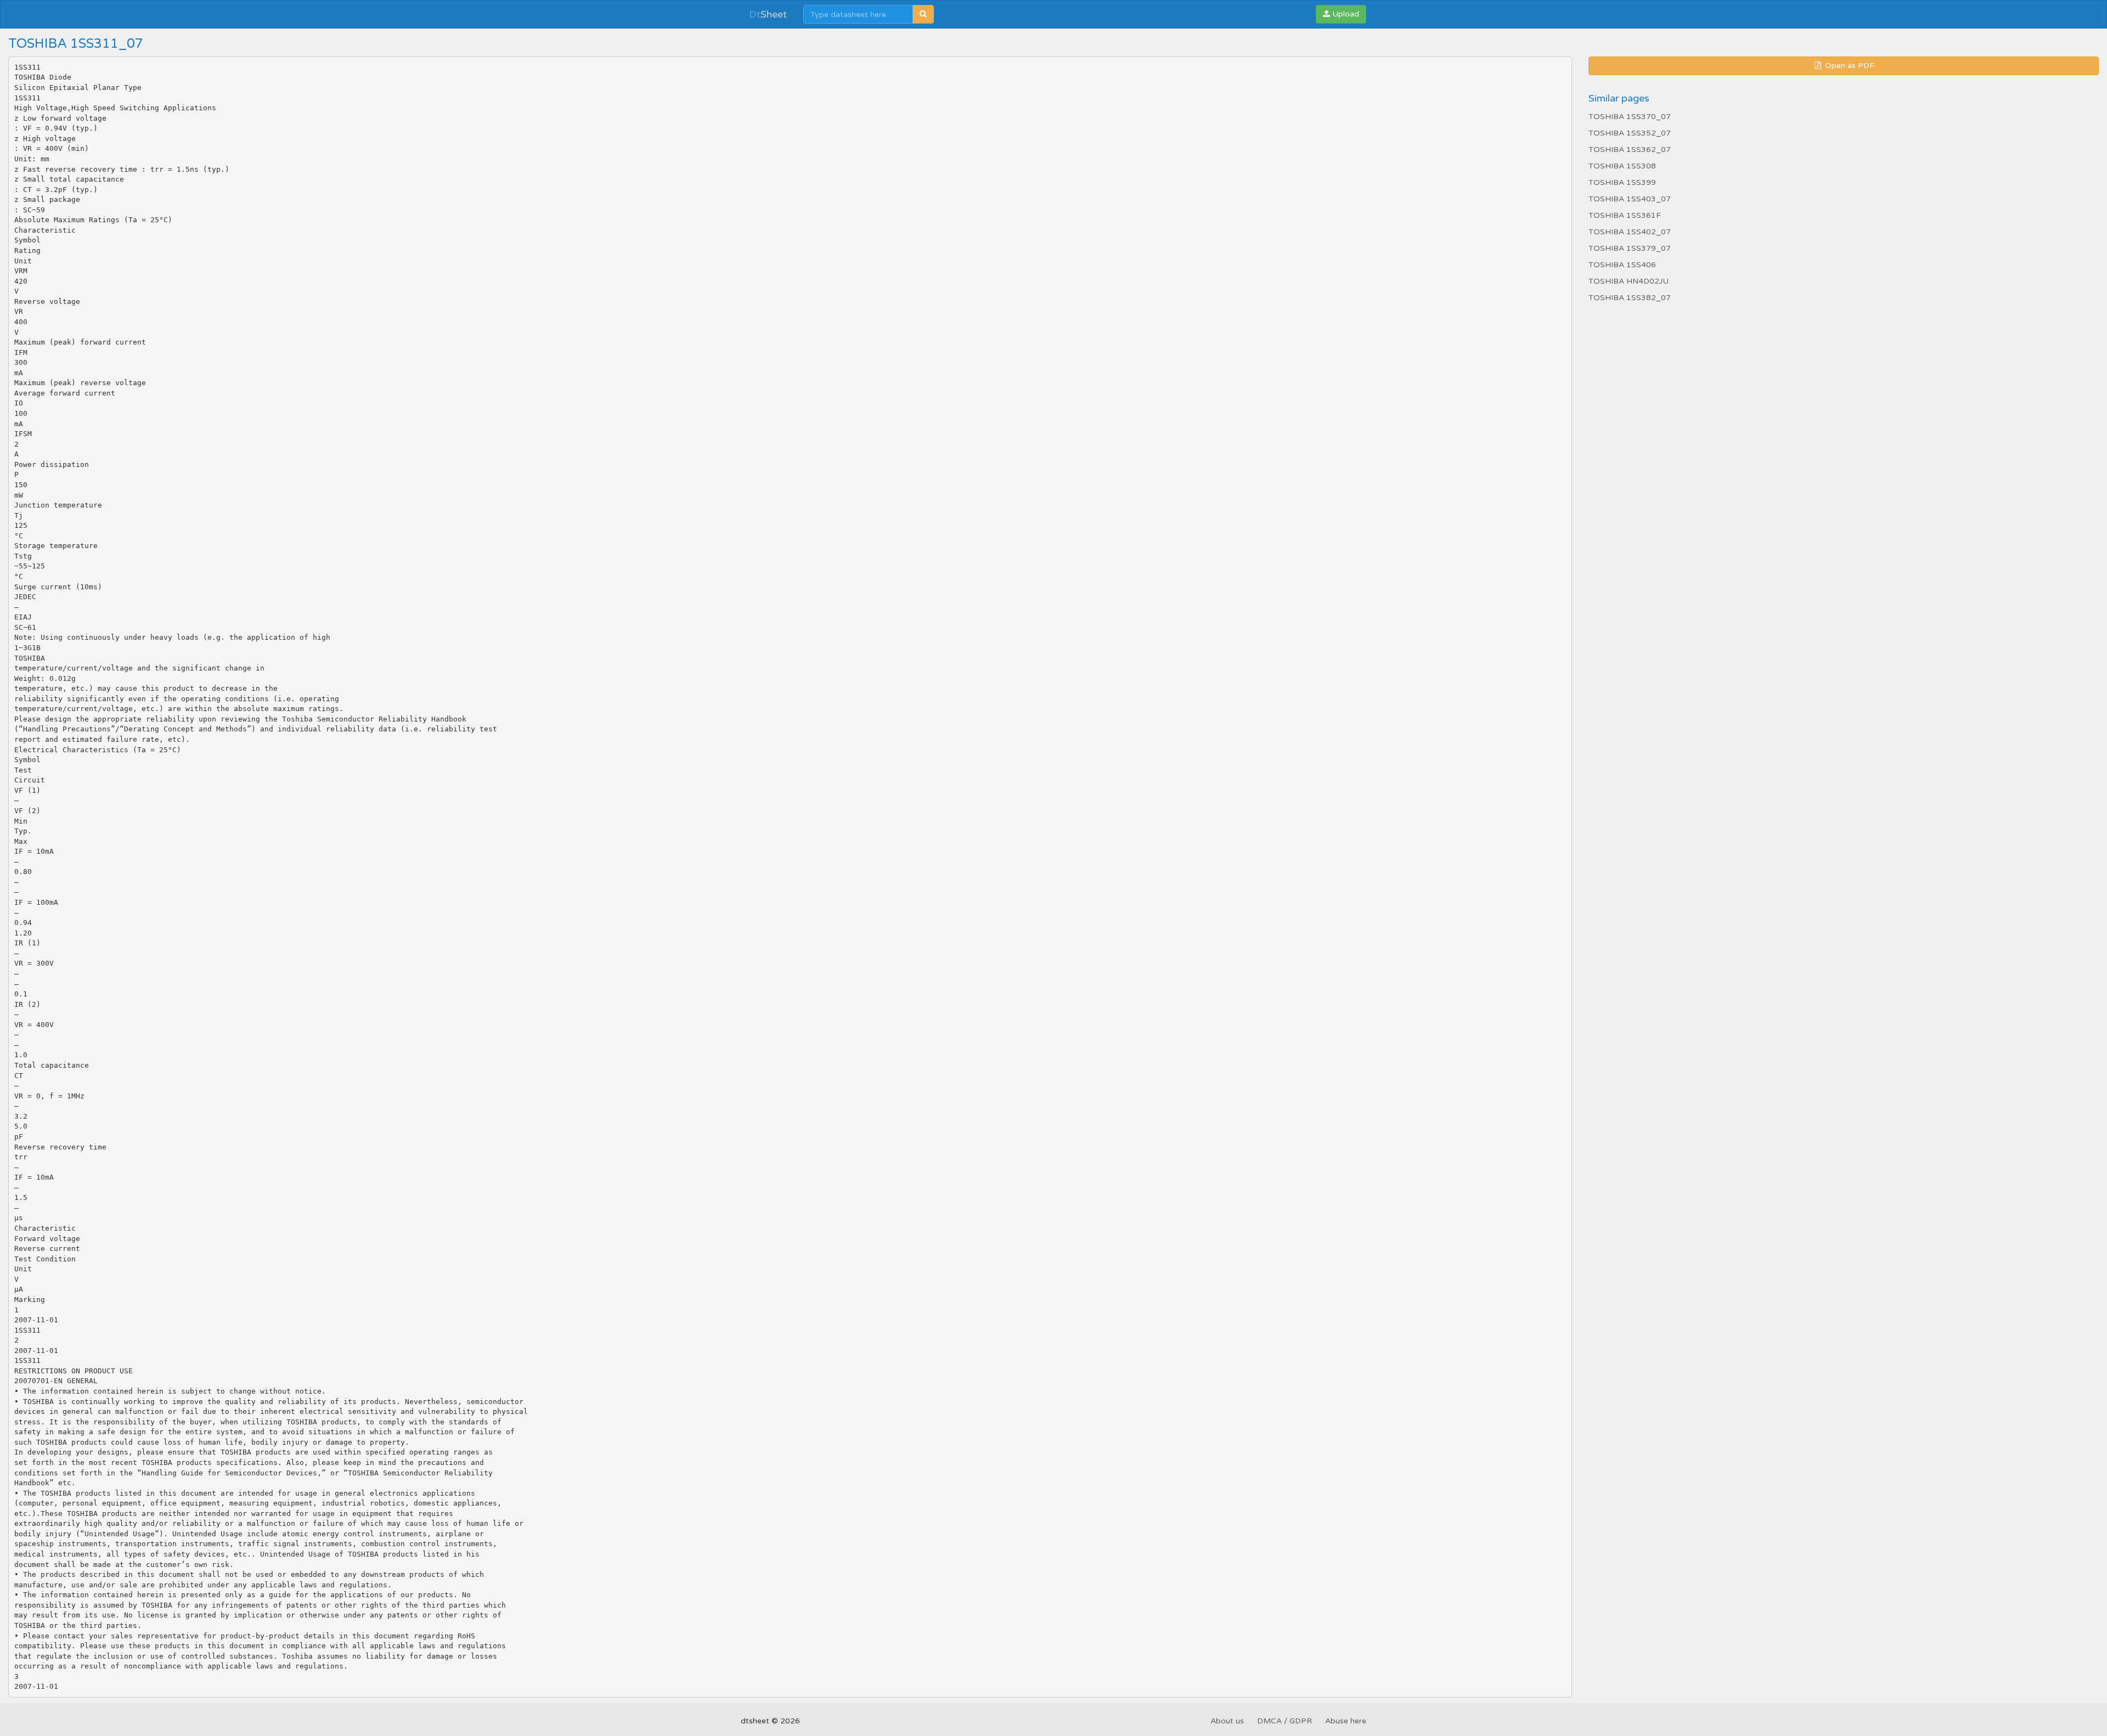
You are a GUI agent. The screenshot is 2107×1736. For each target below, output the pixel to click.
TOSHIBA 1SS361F (1625, 215)
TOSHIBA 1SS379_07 (1630, 248)
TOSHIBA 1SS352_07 (1630, 133)
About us (1227, 1721)
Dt (768, 14)
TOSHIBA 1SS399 (1622, 182)
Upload (1345, 14)
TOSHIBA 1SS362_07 (1630, 150)
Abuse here (1346, 1721)
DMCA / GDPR (1285, 1721)
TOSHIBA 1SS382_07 (1630, 298)
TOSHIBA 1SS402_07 (1630, 232)
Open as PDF (1849, 66)
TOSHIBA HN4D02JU (1629, 281)
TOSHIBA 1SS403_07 (1630, 199)
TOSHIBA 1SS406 (1622, 265)
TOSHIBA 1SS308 (1622, 166)
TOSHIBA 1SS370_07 (1630, 117)
